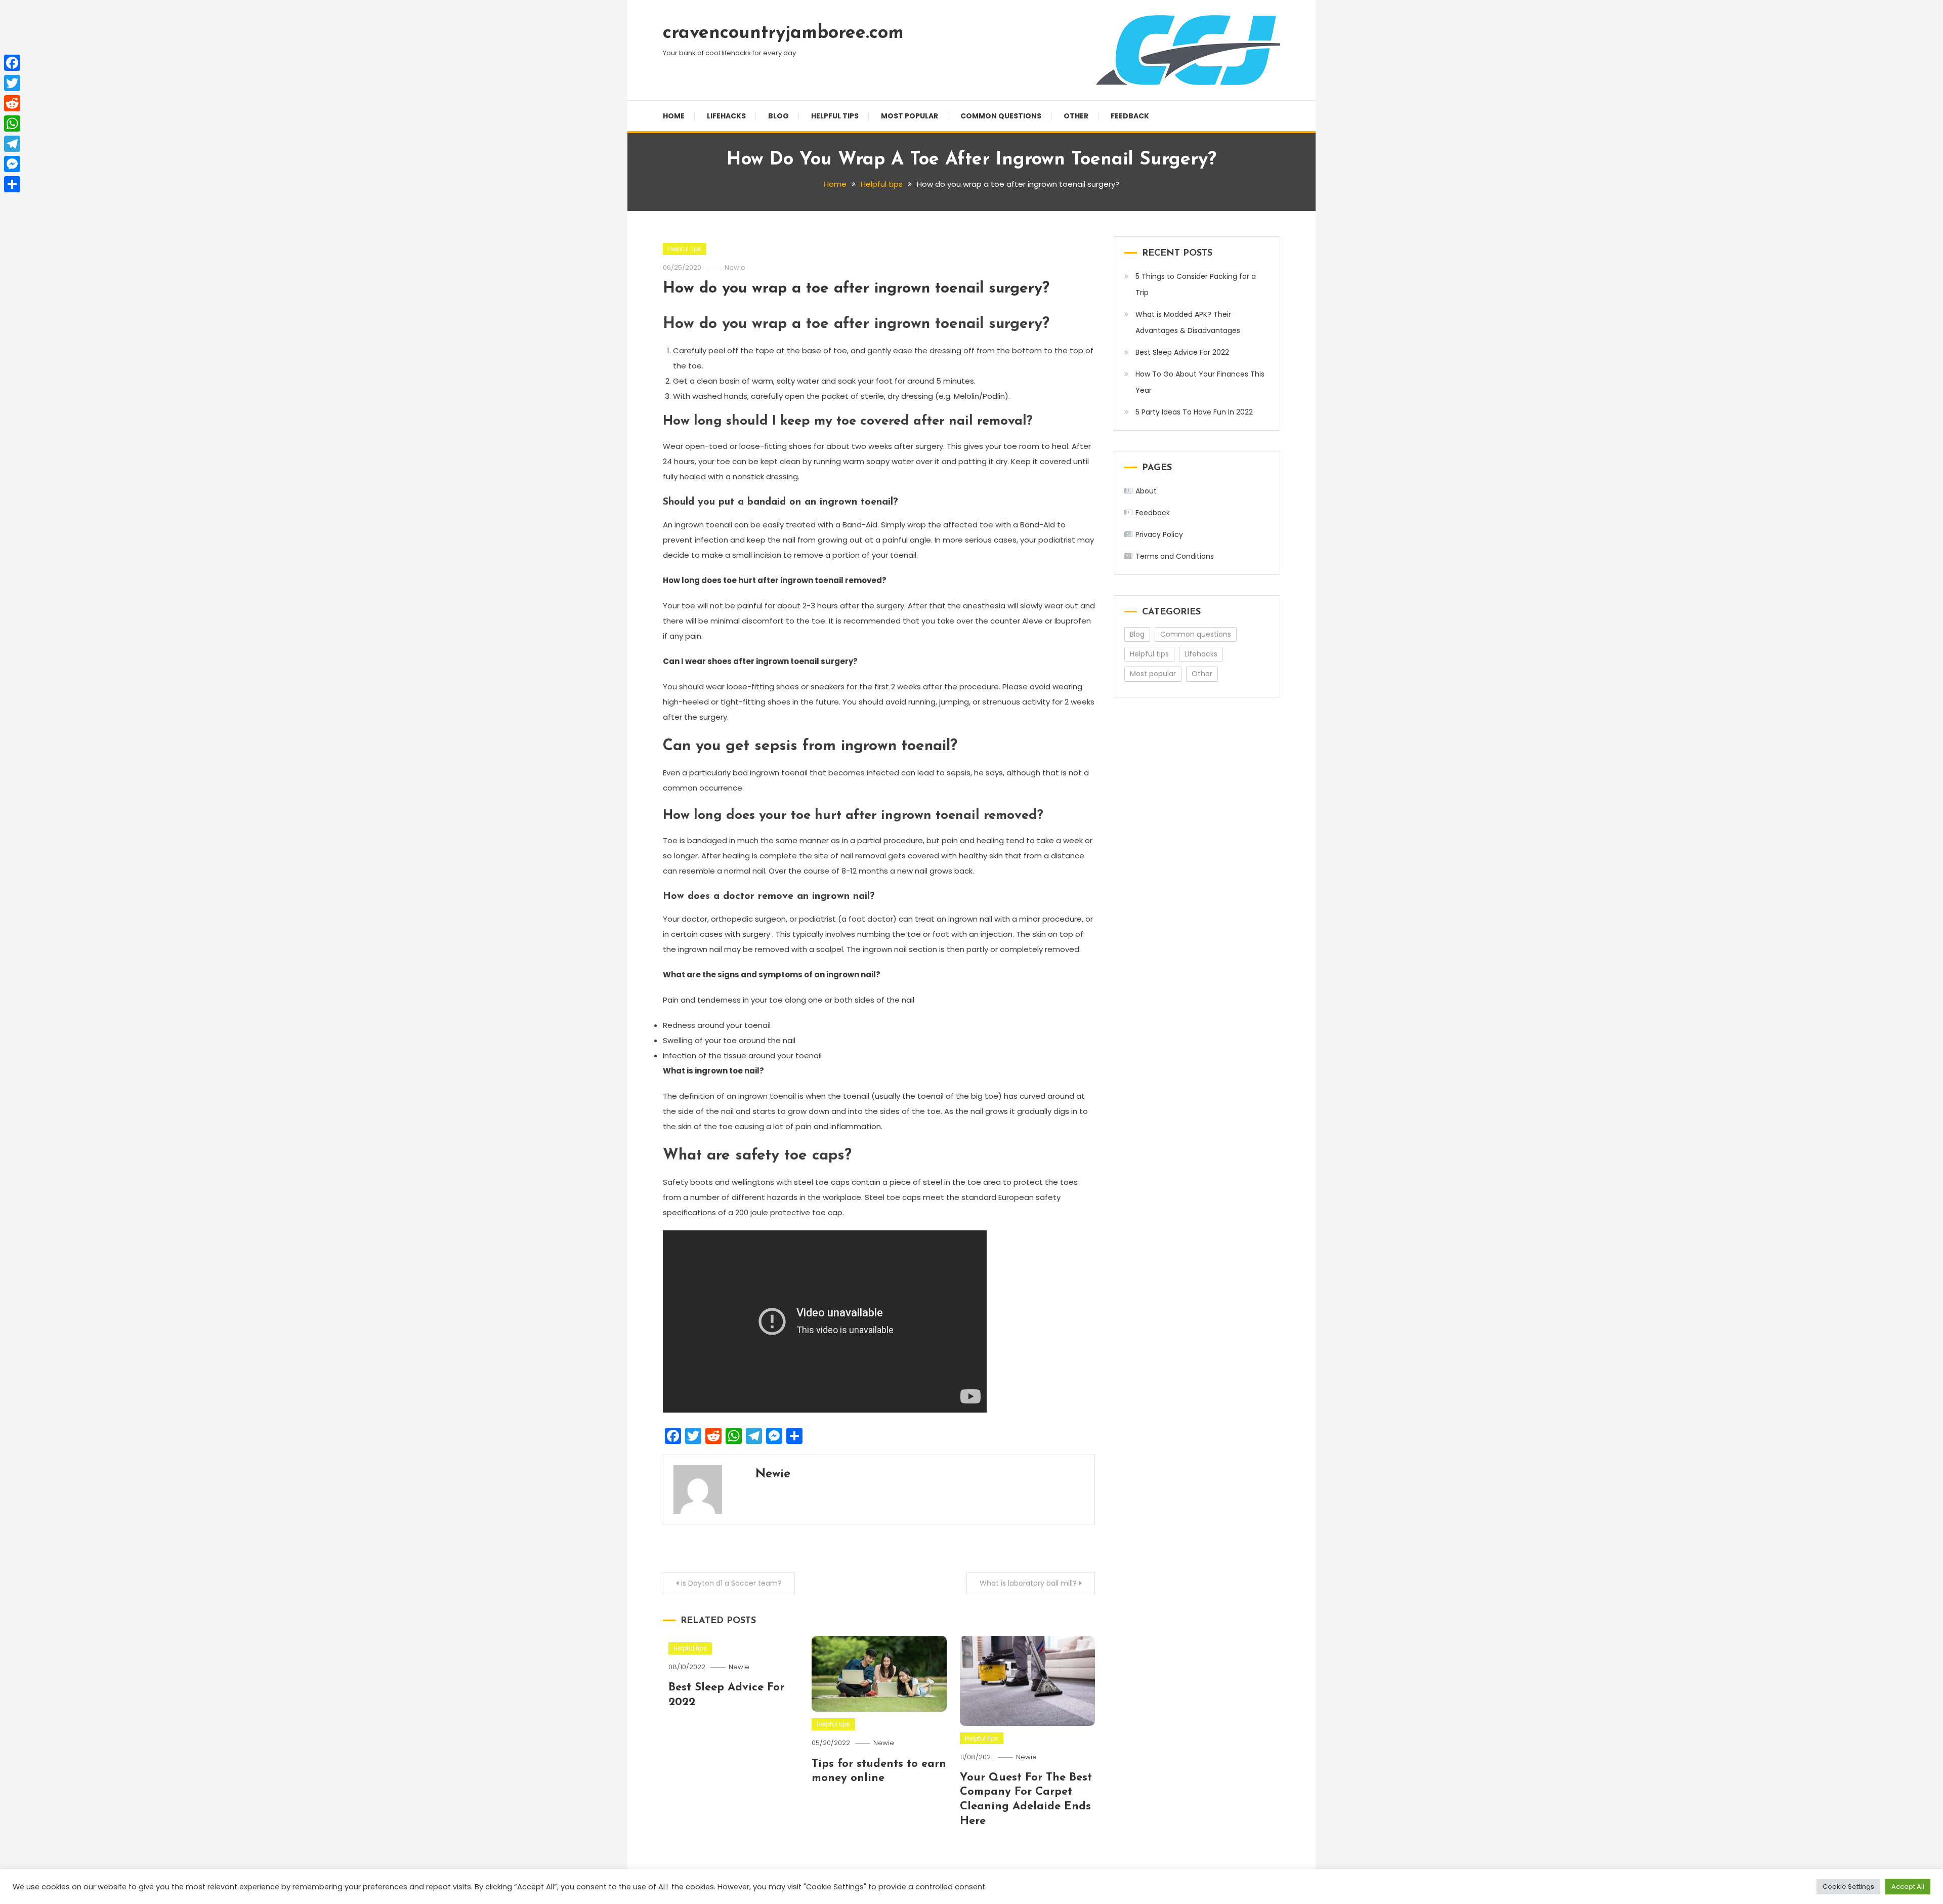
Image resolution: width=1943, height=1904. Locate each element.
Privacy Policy (1159, 534)
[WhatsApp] (12, 123)
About (1146, 491)
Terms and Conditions (1175, 556)
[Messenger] (12, 164)
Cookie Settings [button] (1848, 1887)
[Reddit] (12, 103)
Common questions (1001, 116)
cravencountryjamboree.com (783, 33)
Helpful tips (835, 116)
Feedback (1130, 116)
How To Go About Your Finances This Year (1200, 382)
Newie (735, 267)
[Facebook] (12, 63)
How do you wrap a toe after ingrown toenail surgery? (856, 289)
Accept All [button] (1908, 1887)
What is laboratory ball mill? (1028, 1583)
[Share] (12, 184)
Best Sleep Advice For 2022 (1182, 352)
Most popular (910, 116)
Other (1076, 116)
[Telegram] (12, 144)
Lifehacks (726, 116)
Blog (778, 116)
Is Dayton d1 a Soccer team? (731, 1583)
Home (674, 116)
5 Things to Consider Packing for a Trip (1196, 284)
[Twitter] (12, 83)
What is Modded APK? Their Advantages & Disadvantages (1188, 322)
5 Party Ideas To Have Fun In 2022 (1194, 412)
